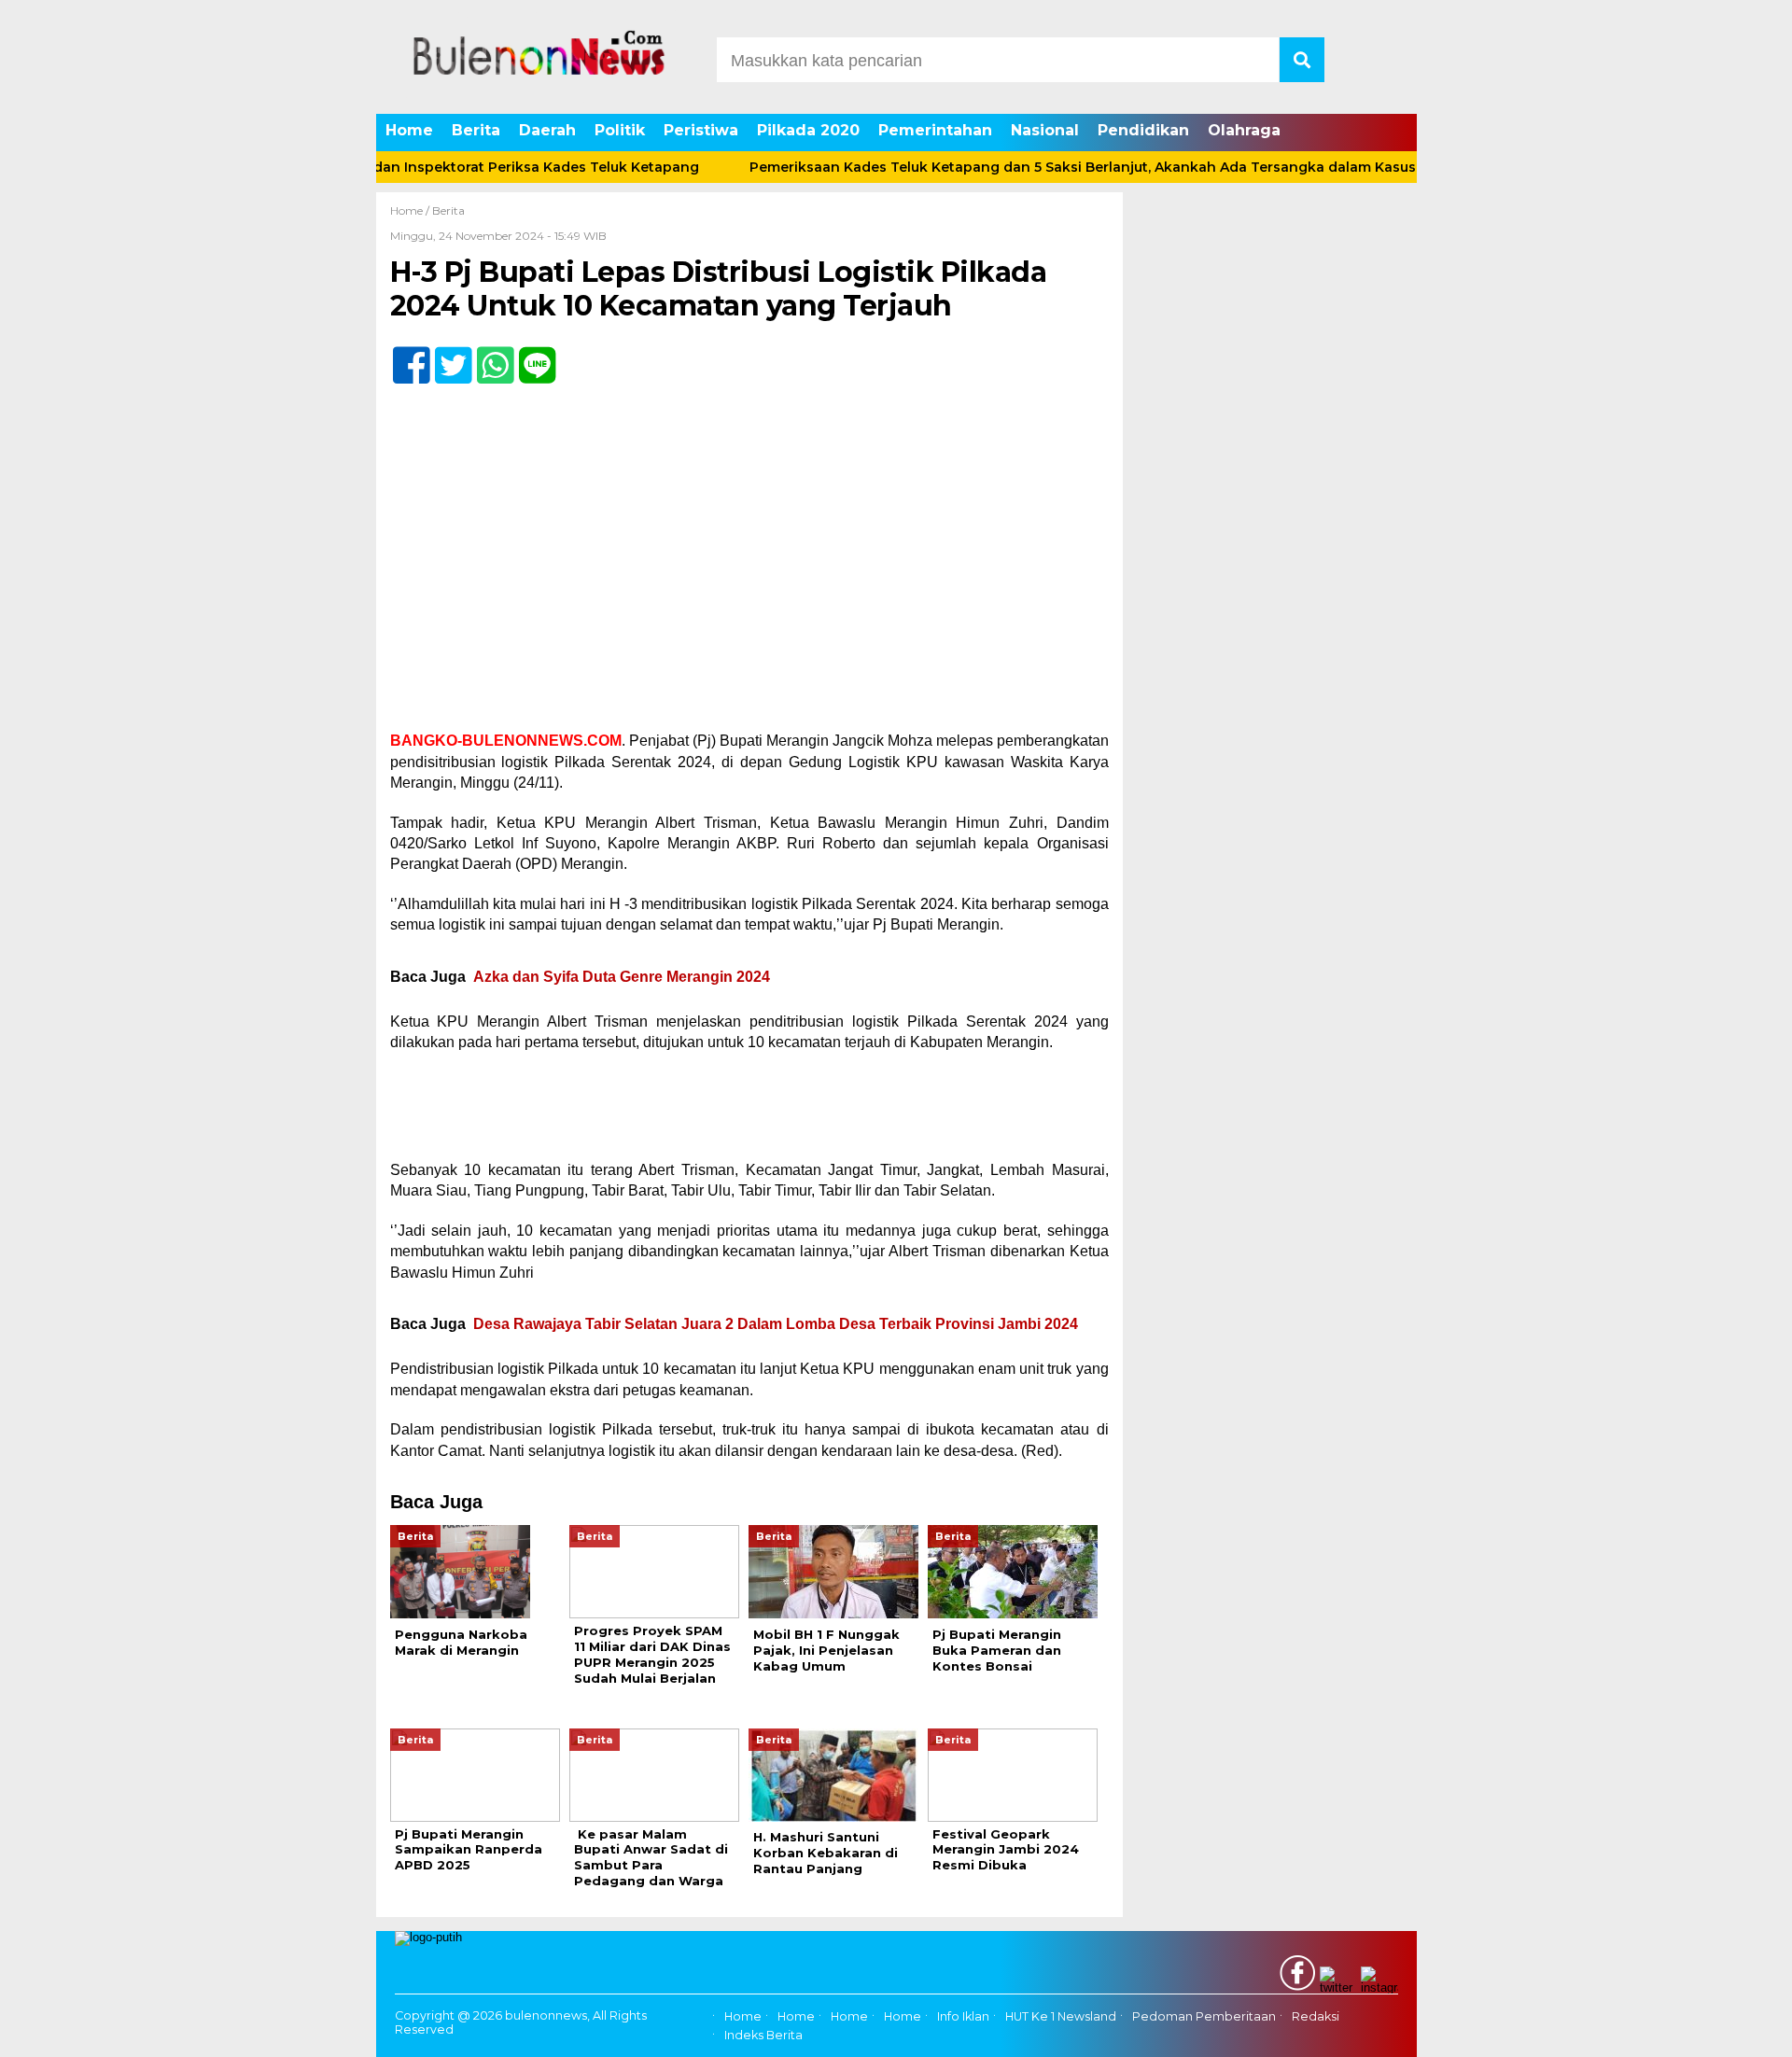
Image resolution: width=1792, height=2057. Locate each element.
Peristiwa (701, 130)
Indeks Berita (763, 2036)
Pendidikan (1143, 130)
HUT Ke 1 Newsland (1061, 2016)
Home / (411, 210)
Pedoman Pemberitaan (1204, 2016)
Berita (476, 130)
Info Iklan (963, 2016)
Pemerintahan (935, 130)
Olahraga (1244, 130)
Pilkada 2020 (808, 130)
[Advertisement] (749, 593)
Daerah (547, 130)
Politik (620, 130)
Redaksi (1316, 2016)
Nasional (1045, 130)
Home (409, 130)
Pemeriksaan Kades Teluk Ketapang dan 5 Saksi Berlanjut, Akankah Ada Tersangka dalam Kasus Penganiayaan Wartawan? (1120, 167)
